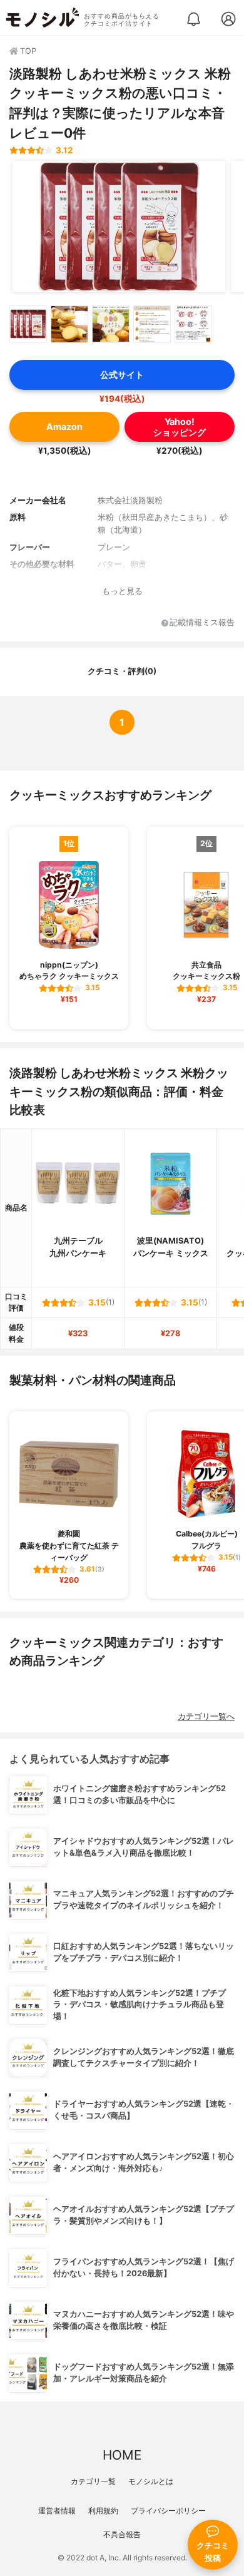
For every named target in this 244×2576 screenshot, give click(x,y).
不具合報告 (122, 2534)
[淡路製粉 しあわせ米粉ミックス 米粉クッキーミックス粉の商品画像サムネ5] (193, 324)
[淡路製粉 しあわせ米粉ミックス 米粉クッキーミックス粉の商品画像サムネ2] (69, 324)
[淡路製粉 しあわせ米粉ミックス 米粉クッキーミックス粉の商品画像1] (119, 227)
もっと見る (122, 591)
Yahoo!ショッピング (180, 427)
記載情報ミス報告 (202, 623)
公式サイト (122, 375)
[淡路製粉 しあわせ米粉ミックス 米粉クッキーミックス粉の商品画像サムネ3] (111, 324)
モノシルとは (151, 2481)
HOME (122, 2455)
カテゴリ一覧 (93, 2481)
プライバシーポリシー (168, 2511)
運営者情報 (57, 2511)
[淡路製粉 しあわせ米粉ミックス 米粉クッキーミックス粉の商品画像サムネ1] (28, 324)
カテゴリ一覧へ (206, 1716)
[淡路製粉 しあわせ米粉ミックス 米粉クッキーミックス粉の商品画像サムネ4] (152, 324)
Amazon (64, 427)
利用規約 (103, 2511)
